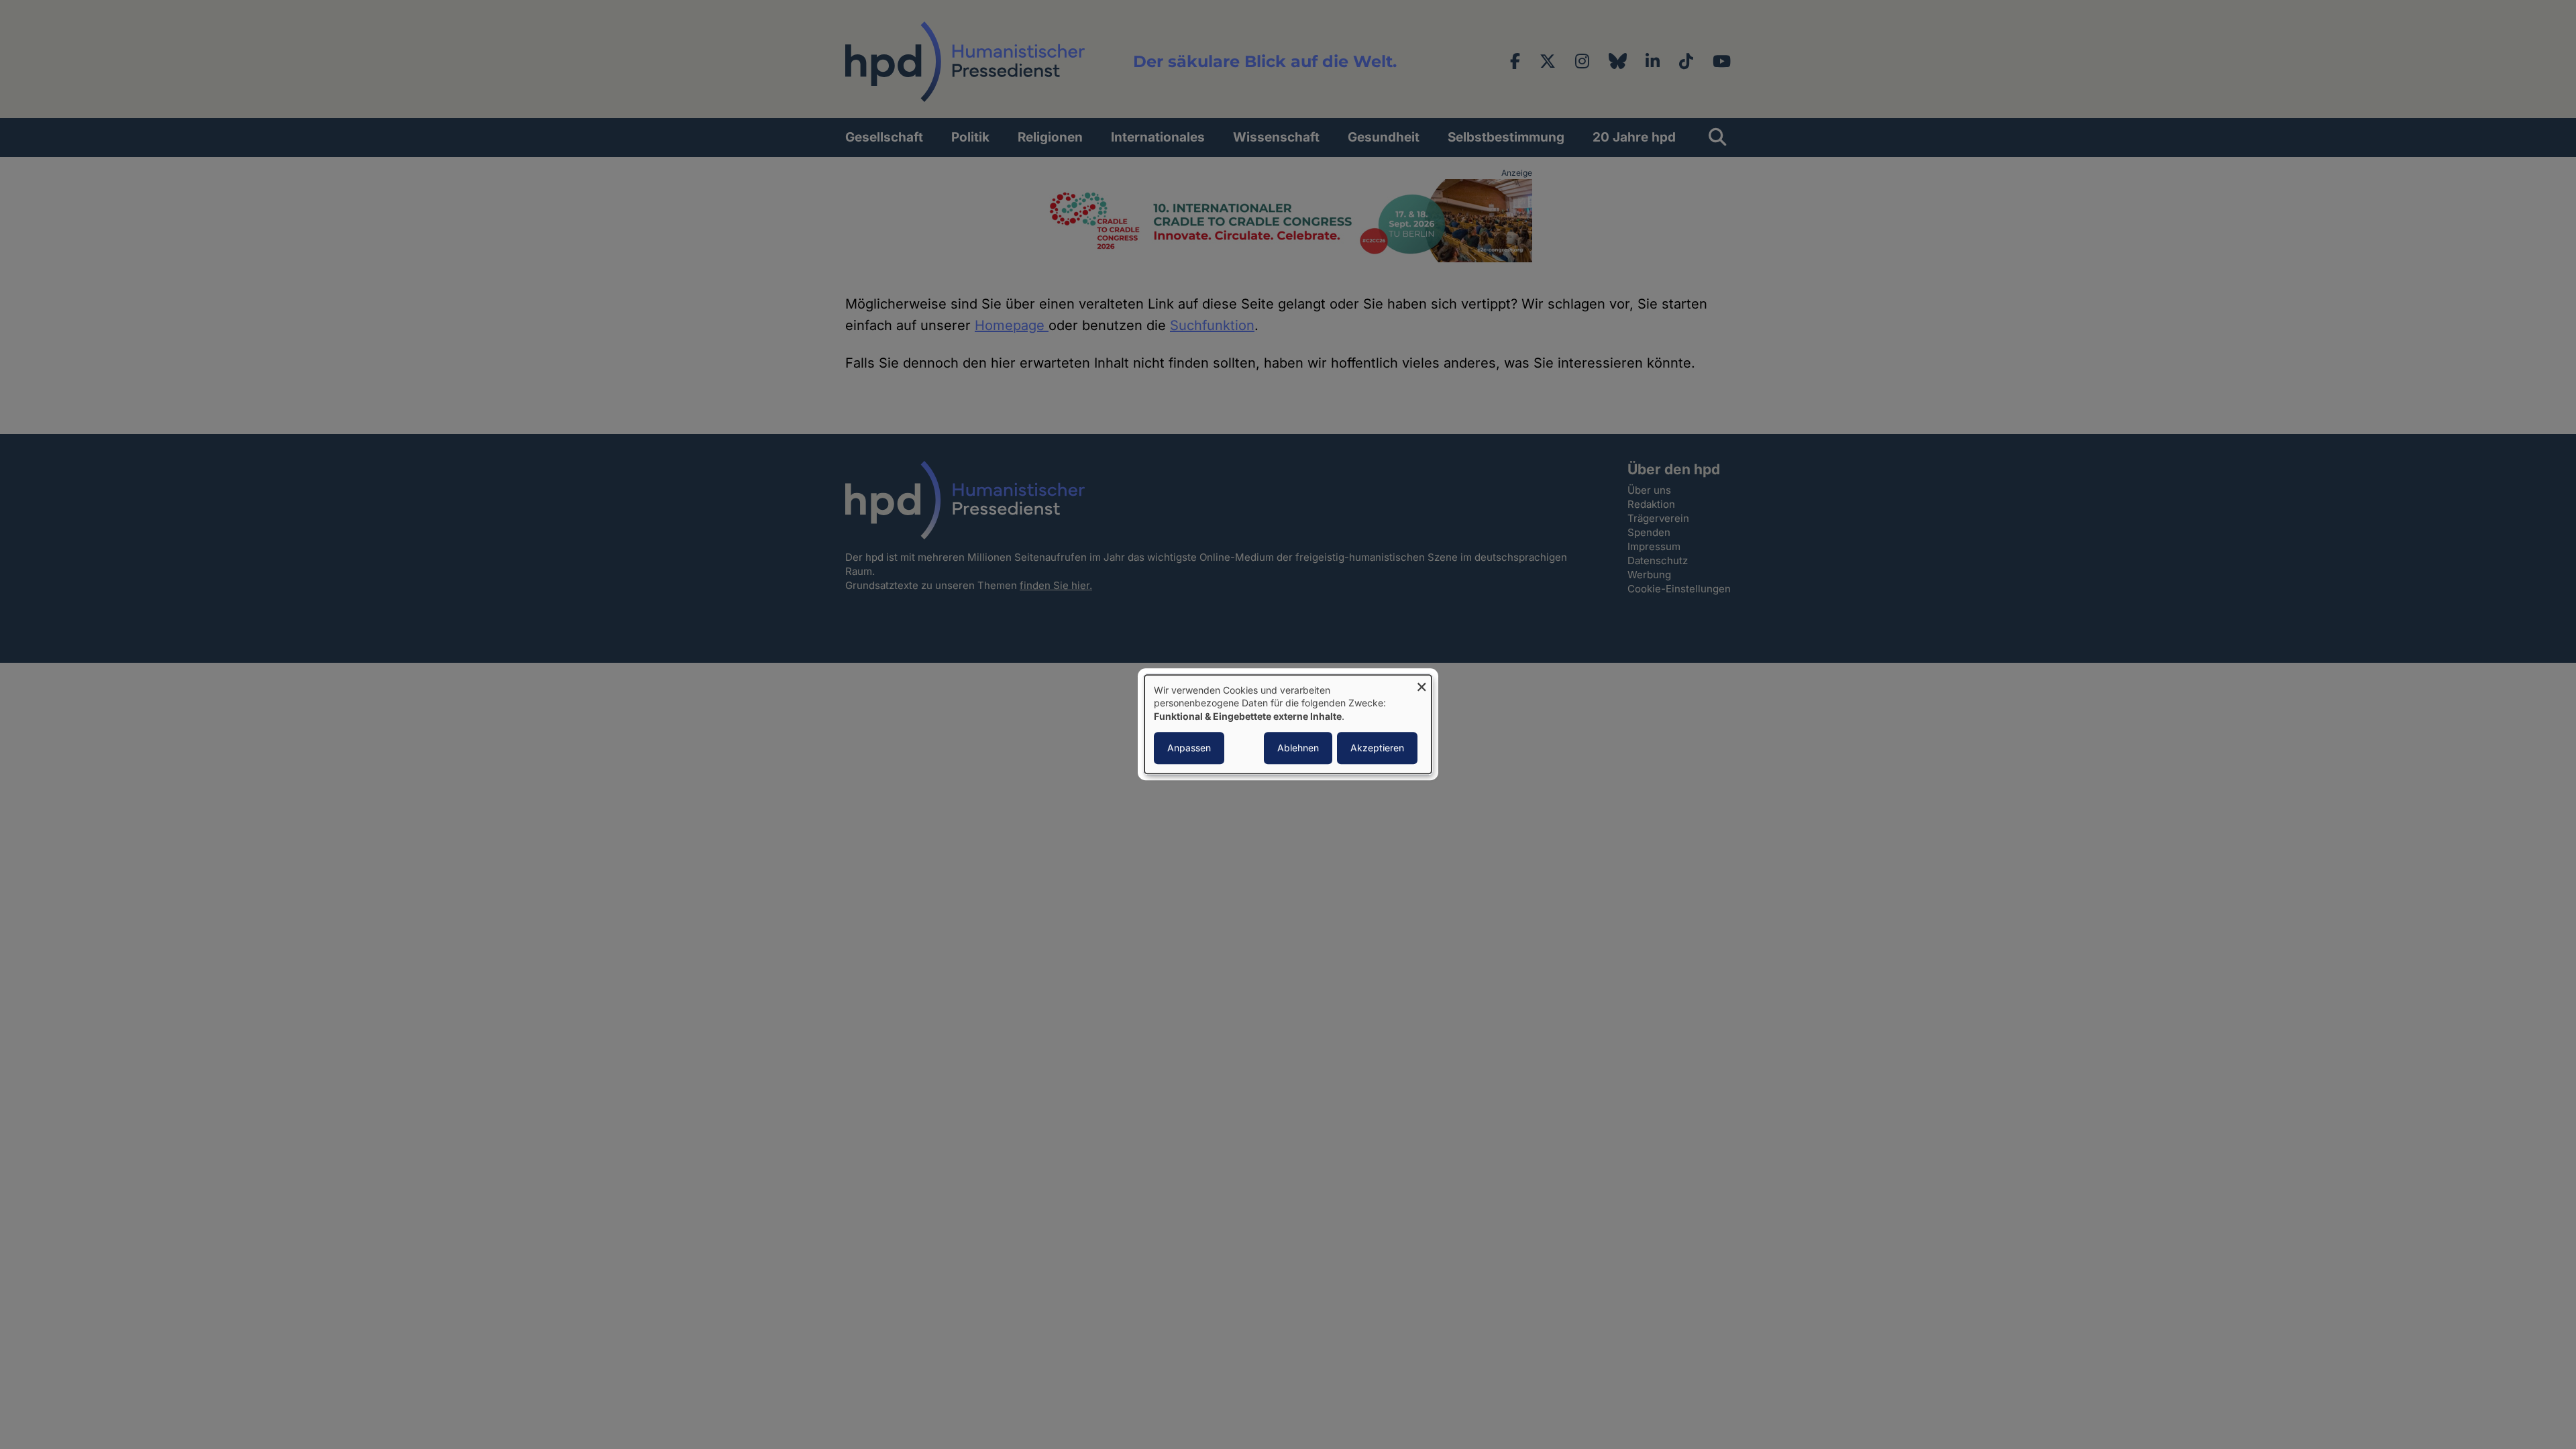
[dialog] (1288, 724)
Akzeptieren (1377, 748)
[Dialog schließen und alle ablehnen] (1421, 683)
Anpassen (1189, 748)
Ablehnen (1298, 748)
